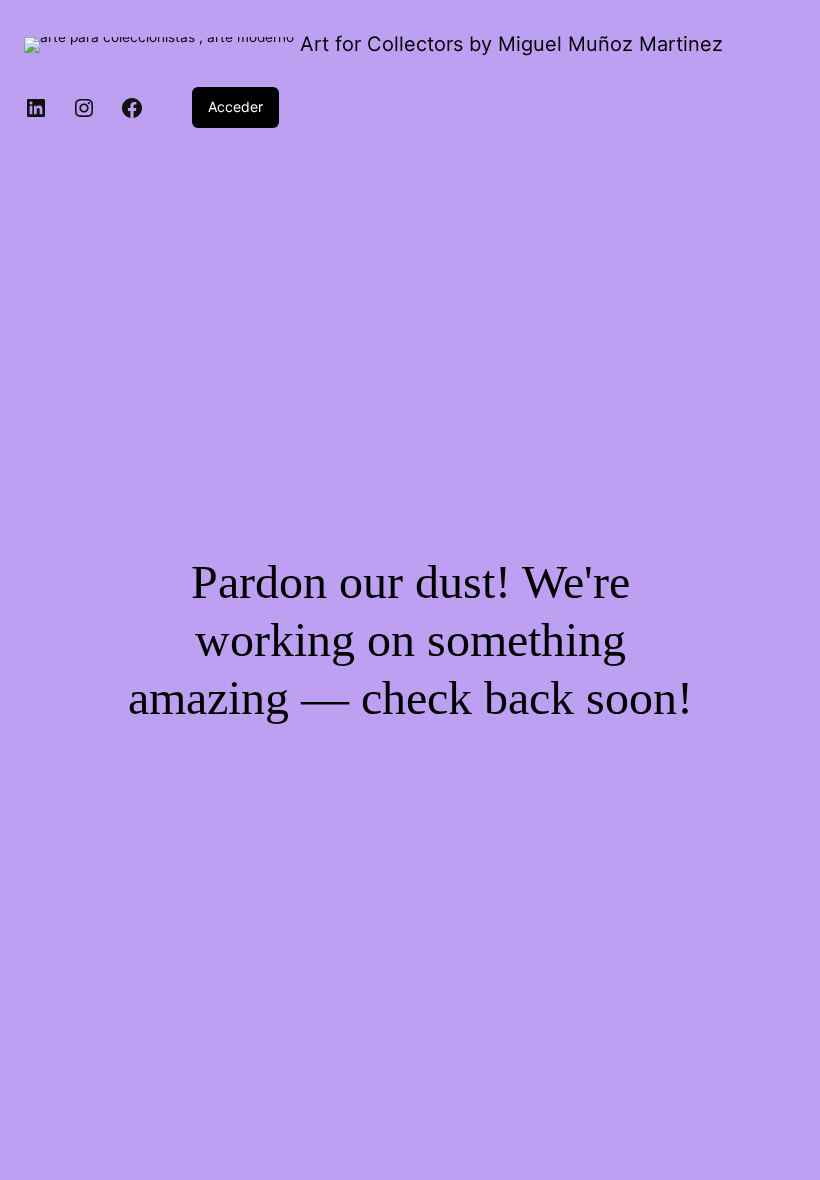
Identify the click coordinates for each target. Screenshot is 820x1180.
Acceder (235, 106)
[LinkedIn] (36, 108)
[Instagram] (84, 108)
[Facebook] (132, 108)
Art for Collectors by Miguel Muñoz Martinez (511, 44)
